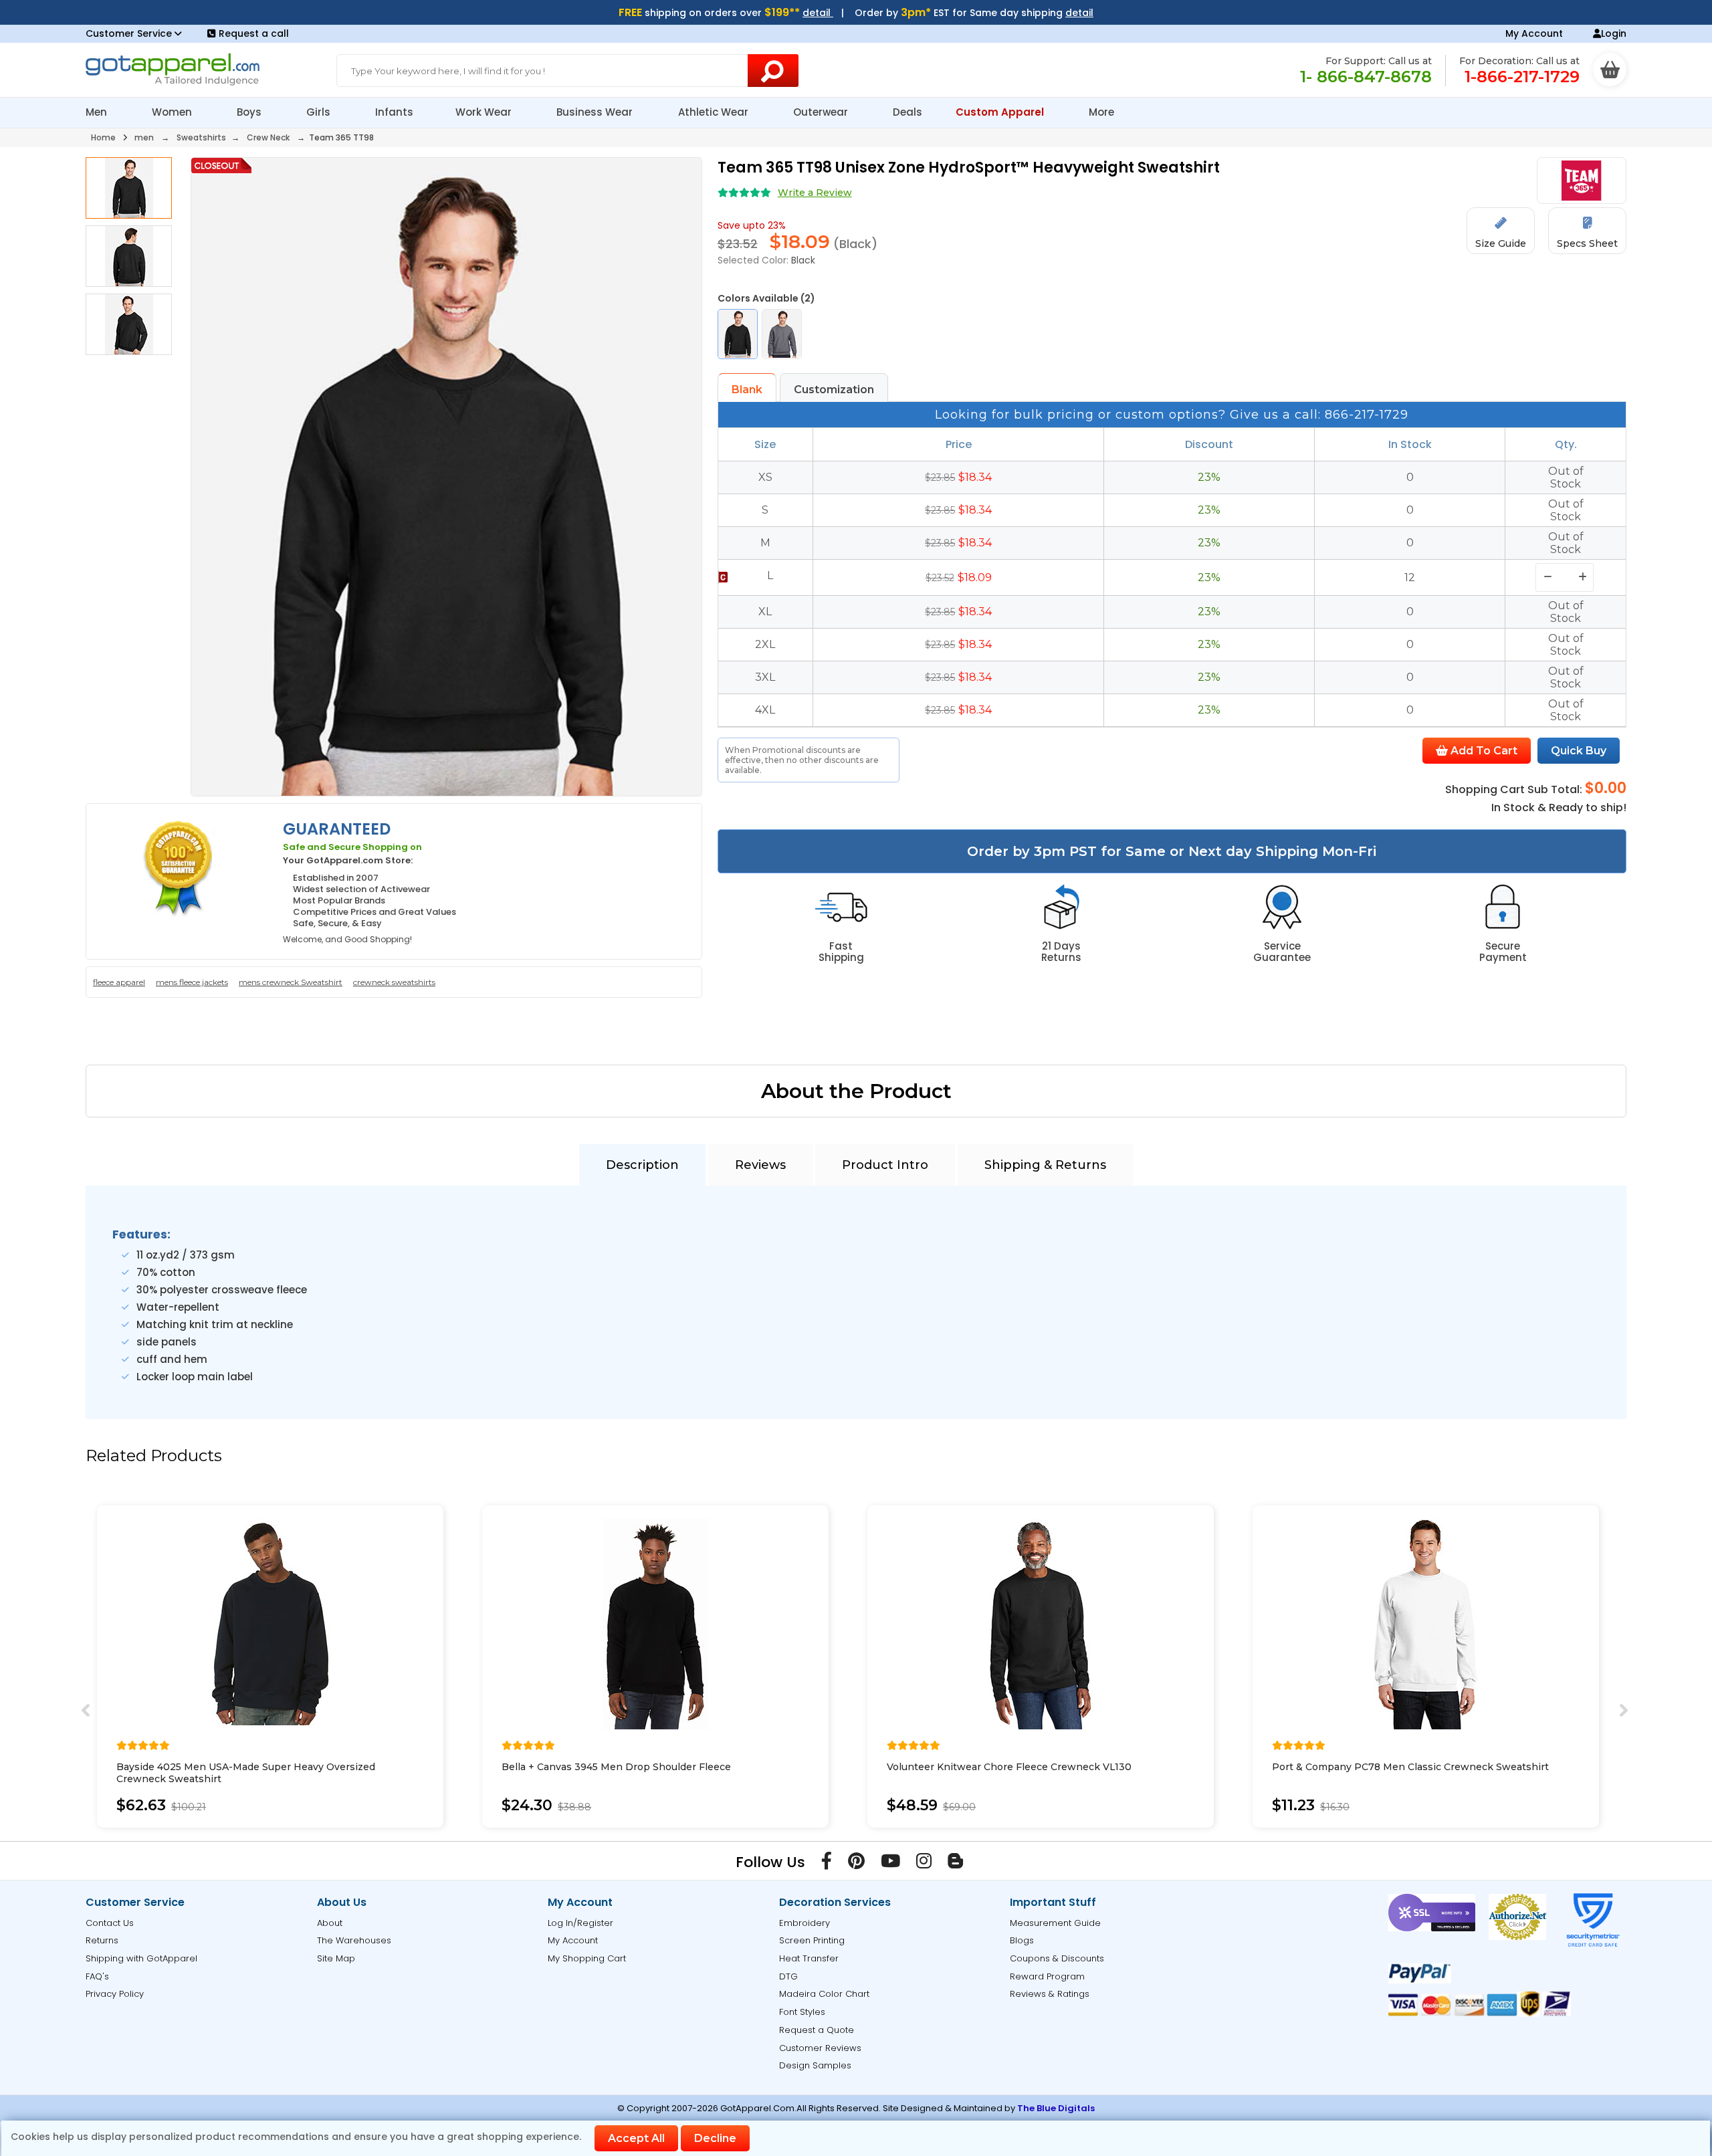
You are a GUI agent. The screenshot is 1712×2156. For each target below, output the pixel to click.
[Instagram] (924, 1864)
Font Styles (802, 2012)
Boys (250, 112)
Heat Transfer (809, 1958)
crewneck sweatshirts (394, 982)
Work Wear (485, 112)
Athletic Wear (715, 112)
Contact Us (110, 1923)
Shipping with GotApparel (141, 1958)
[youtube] (890, 1864)
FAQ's (97, 1976)
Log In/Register (580, 1923)
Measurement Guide (1055, 1923)
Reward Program (1047, 1976)
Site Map (336, 1958)
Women (173, 112)
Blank (747, 390)
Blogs (1022, 1940)
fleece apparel (119, 982)
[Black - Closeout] (738, 334)
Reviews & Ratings (1050, 1994)
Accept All (636, 2138)
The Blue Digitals (1056, 2108)
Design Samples (815, 2065)
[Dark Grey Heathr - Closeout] (782, 334)
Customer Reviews (820, 2048)
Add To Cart (1483, 751)
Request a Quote (817, 2030)
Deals (907, 112)
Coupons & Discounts (1057, 1958)
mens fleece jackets (192, 982)
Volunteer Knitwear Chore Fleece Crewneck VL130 (1009, 1767)
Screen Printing (812, 1940)
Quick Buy (1579, 751)
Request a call (254, 33)
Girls (320, 112)
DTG (788, 1976)
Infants (394, 112)
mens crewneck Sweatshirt (291, 982)
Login (1614, 33)
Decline (715, 2138)
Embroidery (805, 1923)
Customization (834, 390)
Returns (102, 1940)
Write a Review (815, 193)
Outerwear (822, 112)
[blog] (955, 1864)
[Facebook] (827, 1864)
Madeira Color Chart (824, 1994)
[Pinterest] (856, 1864)
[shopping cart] (1610, 70)
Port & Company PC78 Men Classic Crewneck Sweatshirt (1410, 1767)
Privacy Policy (115, 1994)
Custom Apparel (1001, 112)
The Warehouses (354, 1940)
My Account (1534, 33)
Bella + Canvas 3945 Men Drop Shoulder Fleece (616, 1767)
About (330, 1923)
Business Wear (596, 112)
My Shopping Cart (587, 1958)
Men (98, 112)
